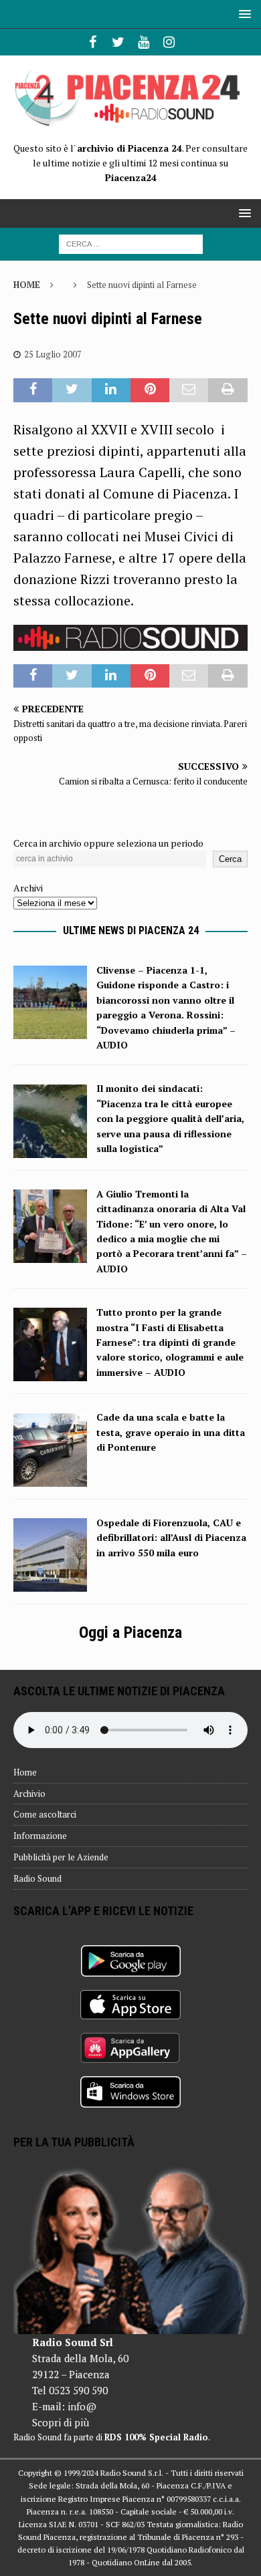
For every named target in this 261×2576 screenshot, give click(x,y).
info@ (82, 2406)
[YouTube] (144, 42)
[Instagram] (169, 42)
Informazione (40, 1836)
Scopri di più (61, 2422)
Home (25, 1772)
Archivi (28, 888)
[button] (243, 14)
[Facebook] (93, 42)
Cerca (230, 859)
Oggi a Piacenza (130, 1632)
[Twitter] (118, 42)
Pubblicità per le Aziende (61, 1857)
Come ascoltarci (45, 1814)
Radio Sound (37, 1878)
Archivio (29, 1794)
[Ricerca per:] (131, 243)
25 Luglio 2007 (53, 354)
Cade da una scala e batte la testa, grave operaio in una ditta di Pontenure (171, 1432)
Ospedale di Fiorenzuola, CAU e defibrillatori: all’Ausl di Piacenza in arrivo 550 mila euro (171, 1538)
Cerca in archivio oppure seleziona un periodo (108, 843)
